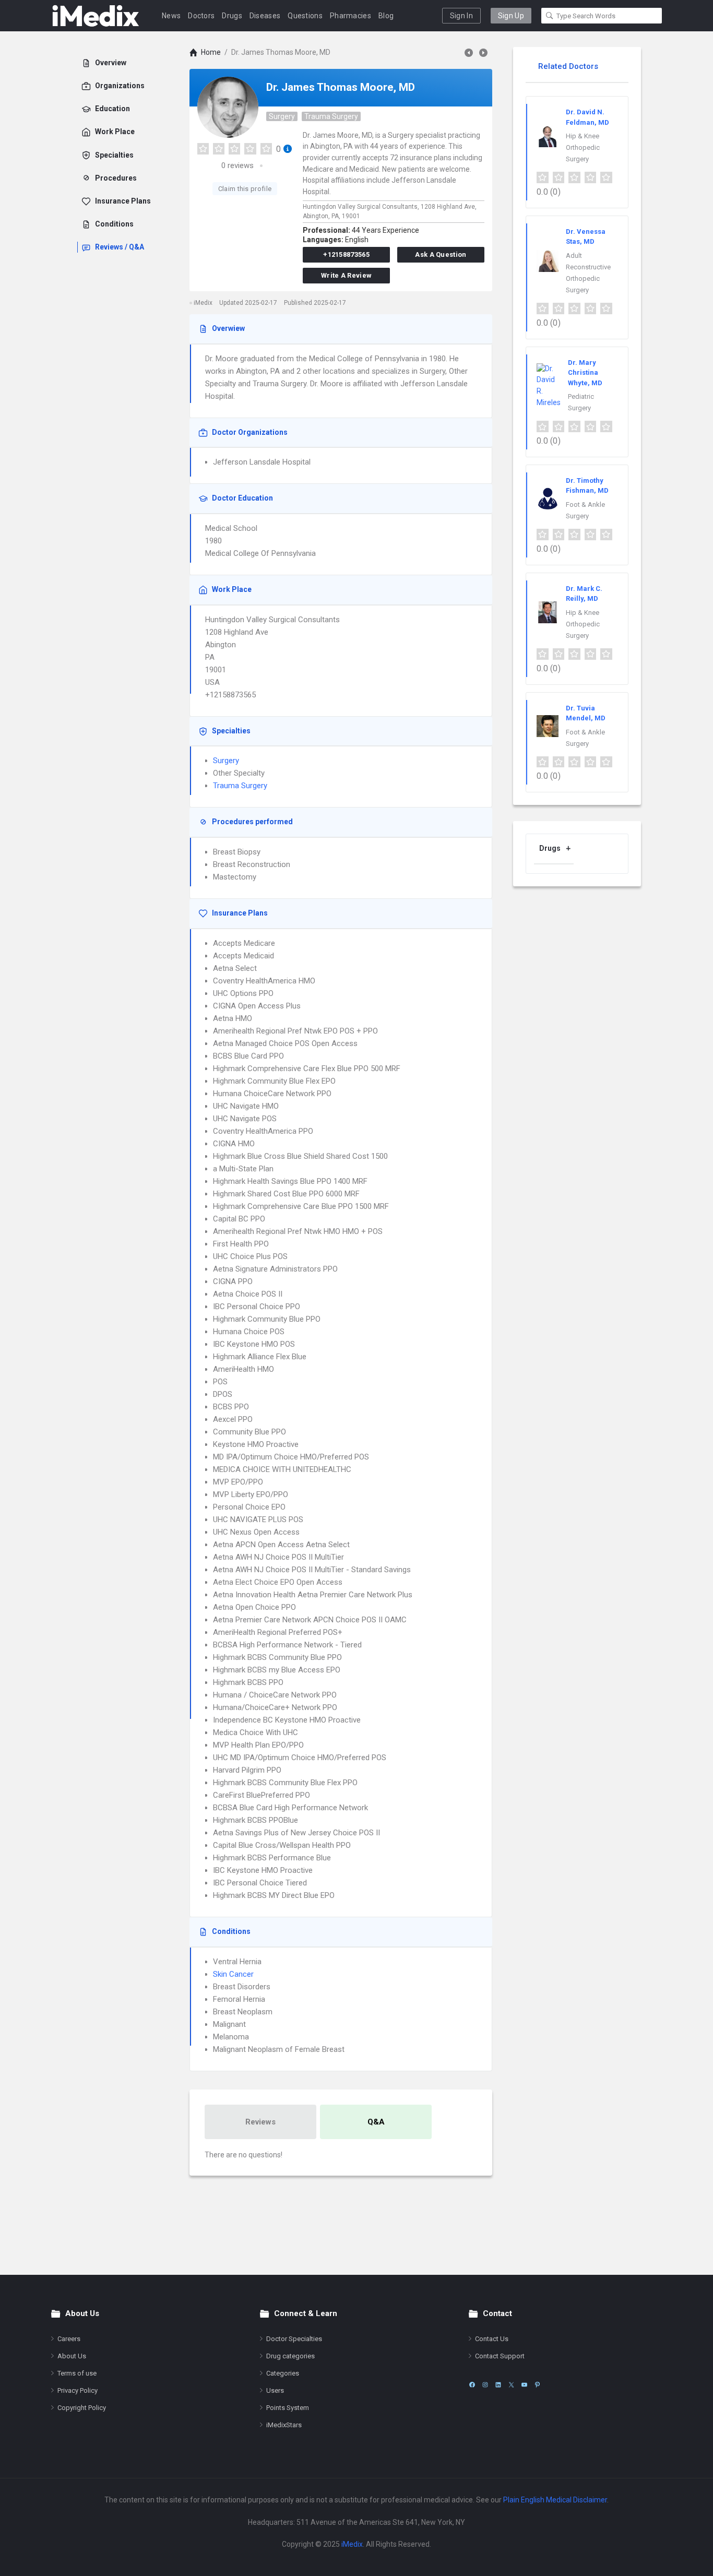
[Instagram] (485, 2385)
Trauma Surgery (331, 116)
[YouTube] (524, 2385)
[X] (511, 2385)
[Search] (550, 16)
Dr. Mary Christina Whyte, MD (585, 373)
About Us (72, 2356)
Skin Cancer (233, 1974)
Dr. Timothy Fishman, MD (587, 486)
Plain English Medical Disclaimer (555, 2500)
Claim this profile (245, 189)
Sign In (461, 16)
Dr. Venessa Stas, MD (586, 237)
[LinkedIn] (498, 2385)
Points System (288, 2408)
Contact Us (492, 2339)
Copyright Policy (82, 2408)
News (171, 16)
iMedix (352, 2544)
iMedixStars (284, 2425)
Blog (386, 16)
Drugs (232, 16)
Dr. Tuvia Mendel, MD (586, 713)
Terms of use (77, 2373)
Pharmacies (350, 16)
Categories (283, 2373)
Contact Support (500, 2356)
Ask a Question (441, 254)
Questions (305, 16)
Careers (69, 2339)
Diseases (265, 16)
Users (275, 2390)
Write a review (346, 275)
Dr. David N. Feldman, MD (587, 117)
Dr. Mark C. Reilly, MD (584, 594)
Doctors (201, 16)
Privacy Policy (78, 2390)
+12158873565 (346, 254)
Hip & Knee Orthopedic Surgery (583, 147)
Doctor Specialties (294, 2339)
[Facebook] (472, 2385)
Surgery (282, 116)
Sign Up (511, 16)
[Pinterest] (537, 2385)
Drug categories (290, 2356)
